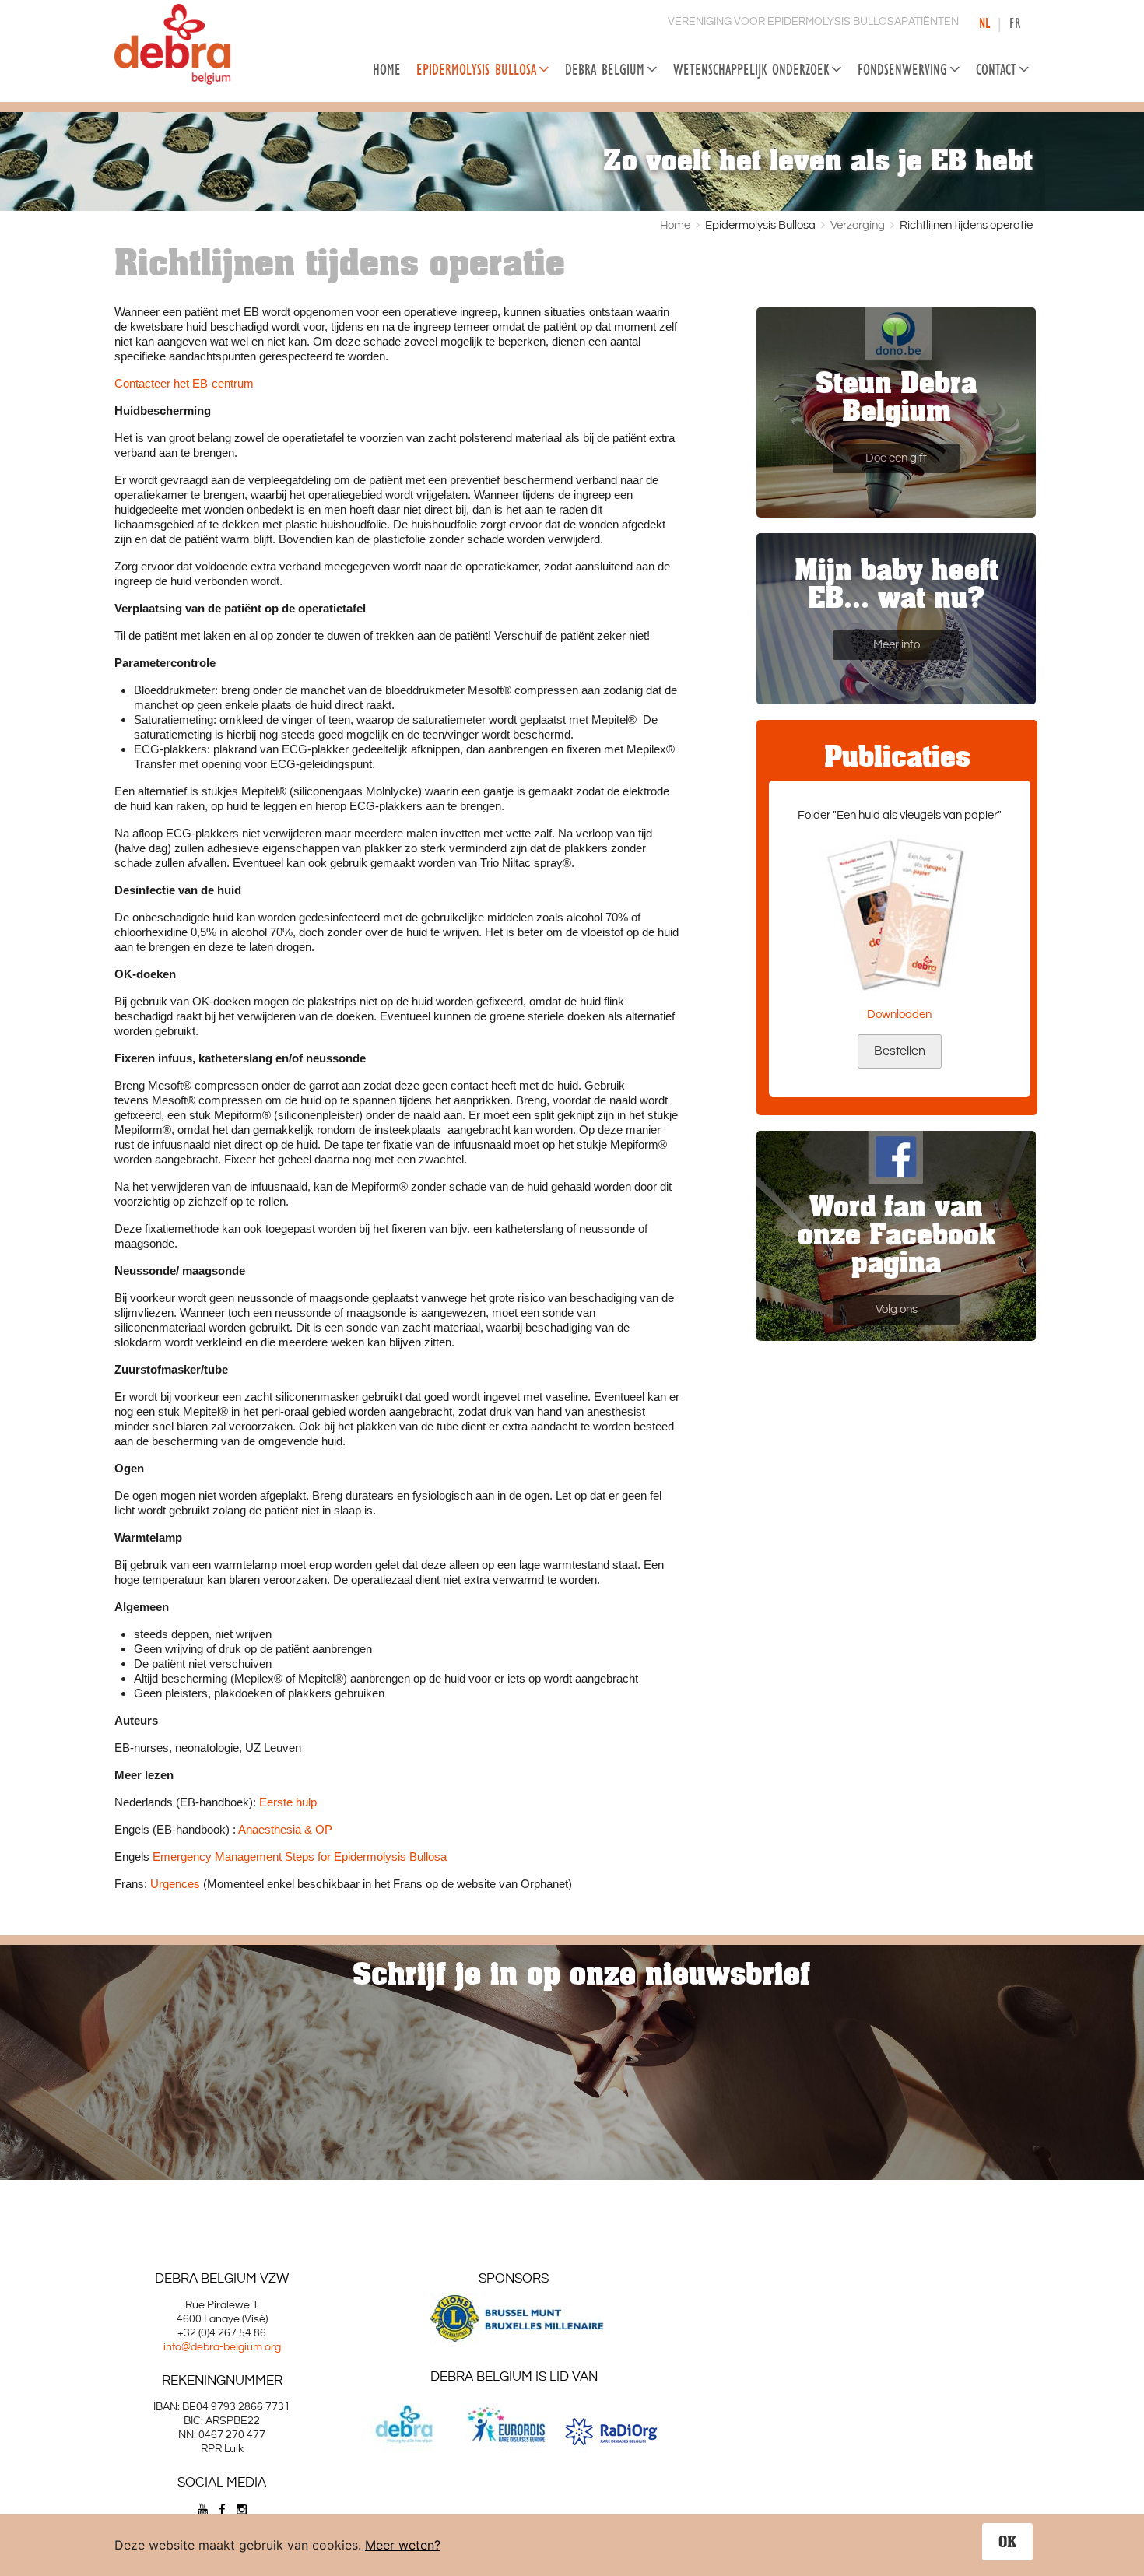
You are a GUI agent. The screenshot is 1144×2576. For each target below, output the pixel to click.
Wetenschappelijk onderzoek (751, 69)
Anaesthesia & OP (285, 1829)
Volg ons (897, 1309)
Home (387, 69)
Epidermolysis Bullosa (476, 69)
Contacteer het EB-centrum (184, 383)
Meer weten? (403, 2545)
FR (1015, 23)
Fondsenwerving (902, 69)
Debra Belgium (605, 69)
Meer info (897, 645)
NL (984, 23)
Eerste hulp (288, 1802)
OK (1007, 2542)
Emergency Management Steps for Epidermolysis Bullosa (300, 1857)
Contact (996, 69)
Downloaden (899, 1014)
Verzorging (858, 225)
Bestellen (900, 1051)
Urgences (175, 1884)
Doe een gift (896, 458)
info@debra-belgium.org (222, 2347)
